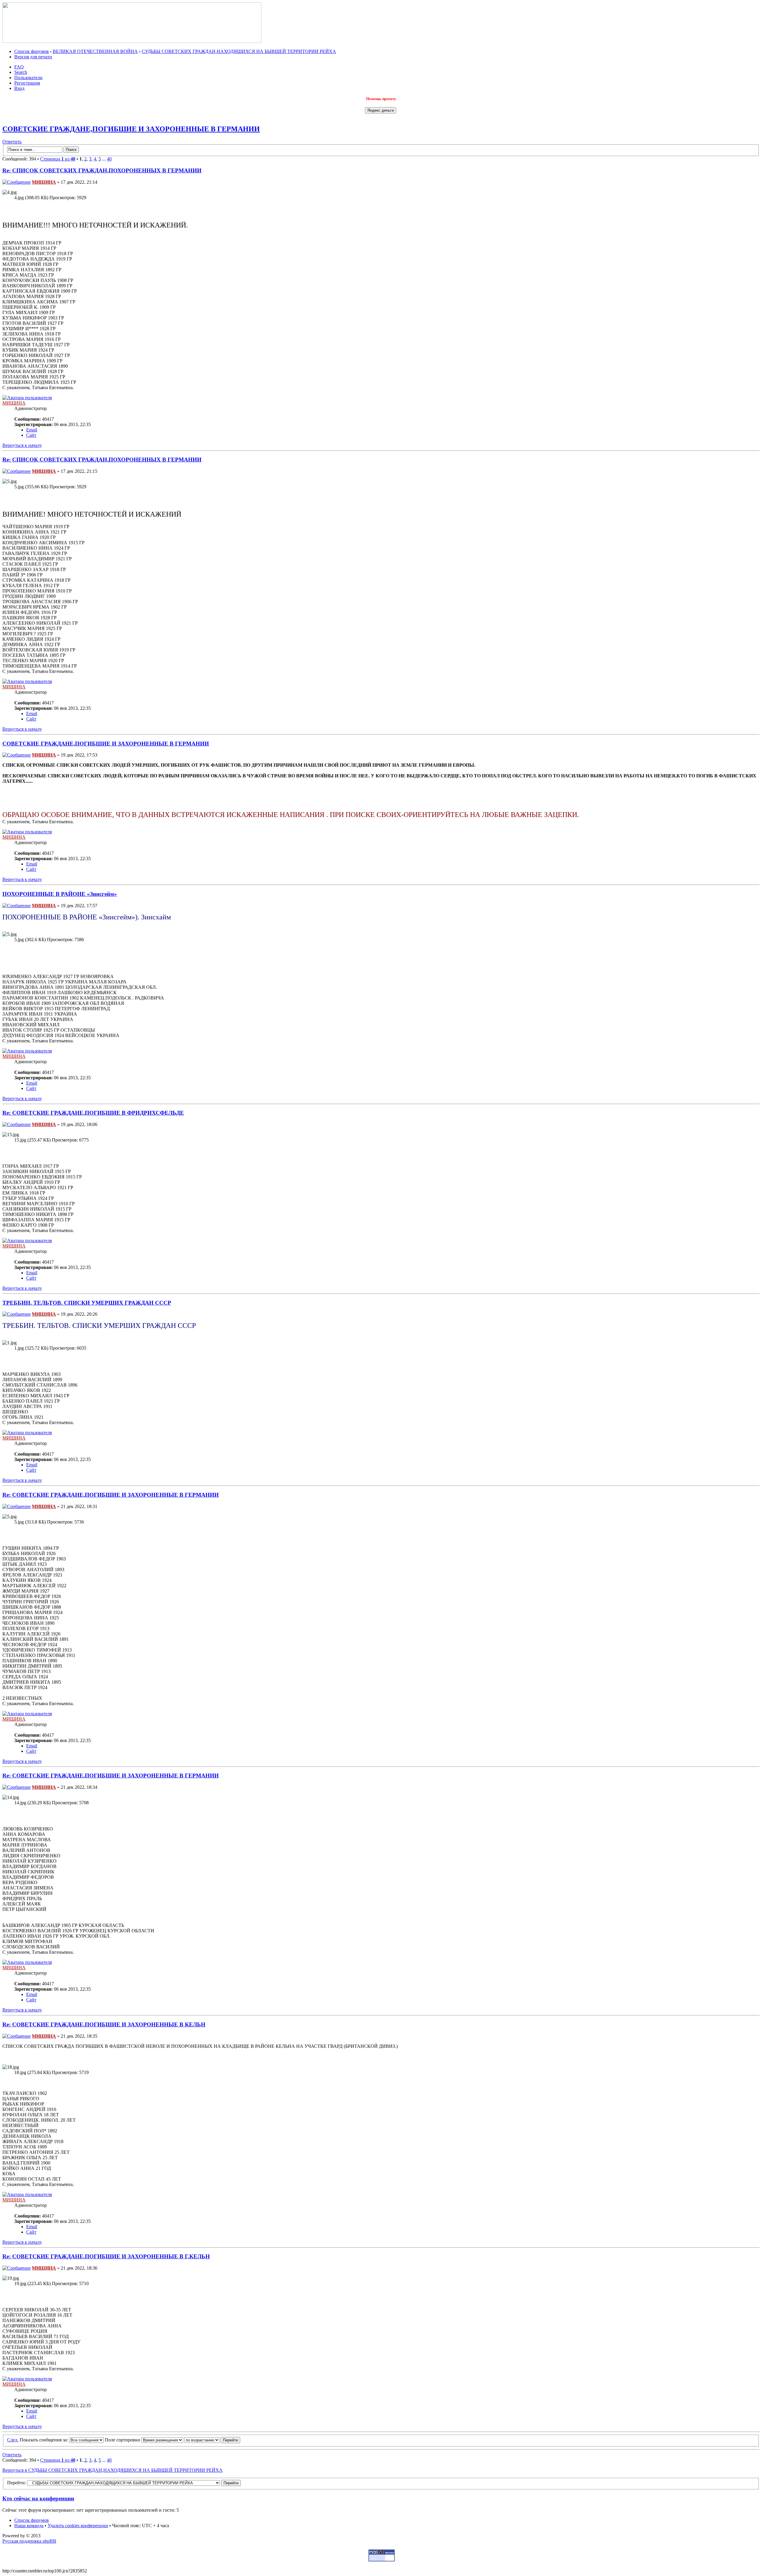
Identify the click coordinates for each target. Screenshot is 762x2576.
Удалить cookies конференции (78, 2526)
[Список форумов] (132, 41)
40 (109, 159)
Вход (19, 88)
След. (13, 2440)
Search (21, 72)
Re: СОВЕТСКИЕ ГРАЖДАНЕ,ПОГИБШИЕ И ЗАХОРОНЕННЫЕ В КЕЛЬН (104, 2024)
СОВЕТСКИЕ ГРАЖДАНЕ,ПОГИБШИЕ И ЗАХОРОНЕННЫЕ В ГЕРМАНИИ (131, 129)
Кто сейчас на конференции (38, 2498)
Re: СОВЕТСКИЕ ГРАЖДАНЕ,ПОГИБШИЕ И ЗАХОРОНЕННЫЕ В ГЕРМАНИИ (111, 1495)
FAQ (19, 67)
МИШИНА (44, 182)
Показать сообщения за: (44, 2440)
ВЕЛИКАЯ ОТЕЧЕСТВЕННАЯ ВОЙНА (95, 51)
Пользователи (28, 78)
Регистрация (27, 83)
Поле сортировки (123, 2440)
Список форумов (32, 51)
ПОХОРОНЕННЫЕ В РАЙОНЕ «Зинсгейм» (60, 894)
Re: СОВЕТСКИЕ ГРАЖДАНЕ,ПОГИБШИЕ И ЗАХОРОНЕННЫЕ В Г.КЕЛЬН (106, 2256)
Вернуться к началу (22, 445)
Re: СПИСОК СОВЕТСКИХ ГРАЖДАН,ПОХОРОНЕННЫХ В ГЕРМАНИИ (102, 170)
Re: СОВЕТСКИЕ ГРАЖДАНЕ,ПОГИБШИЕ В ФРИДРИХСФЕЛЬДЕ (93, 1113)
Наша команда (29, 2526)
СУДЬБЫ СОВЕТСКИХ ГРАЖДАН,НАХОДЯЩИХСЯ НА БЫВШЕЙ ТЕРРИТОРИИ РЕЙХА (239, 51)
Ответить (12, 142)
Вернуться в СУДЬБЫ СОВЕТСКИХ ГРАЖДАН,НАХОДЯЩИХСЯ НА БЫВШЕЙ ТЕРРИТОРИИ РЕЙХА (113, 2470)
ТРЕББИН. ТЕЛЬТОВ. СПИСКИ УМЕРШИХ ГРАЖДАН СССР (87, 1303)
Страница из (58, 159)
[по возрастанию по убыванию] (212, 2440)
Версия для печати (33, 57)
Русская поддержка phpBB (29, 2541)
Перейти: (17, 2483)
